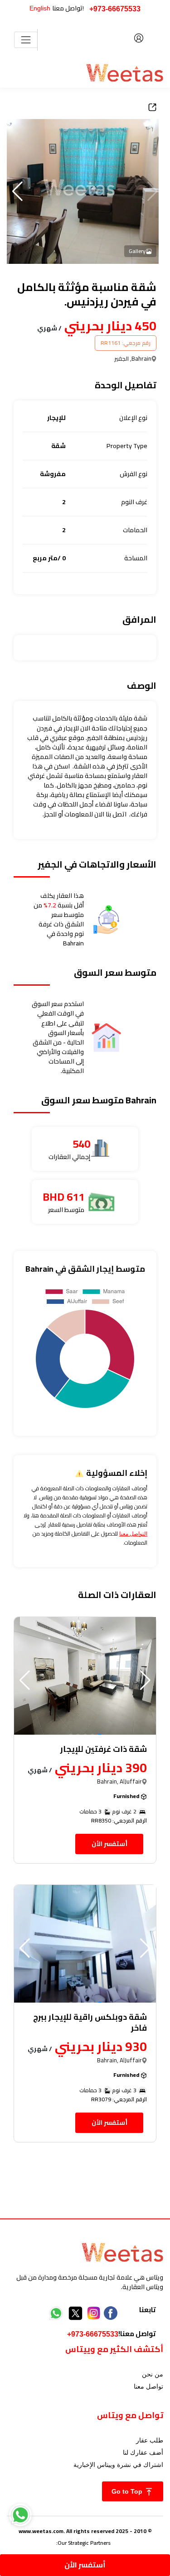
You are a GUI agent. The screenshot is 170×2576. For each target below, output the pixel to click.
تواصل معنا (148, 2386)
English (40, 8)
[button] (17, 191)
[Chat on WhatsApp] (20, 2515)
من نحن (153, 2374)
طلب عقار (150, 2440)
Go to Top (128, 2491)
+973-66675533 (115, 9)
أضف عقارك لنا (143, 2452)
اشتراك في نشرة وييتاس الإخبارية (118, 2465)
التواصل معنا (133, 1534)
